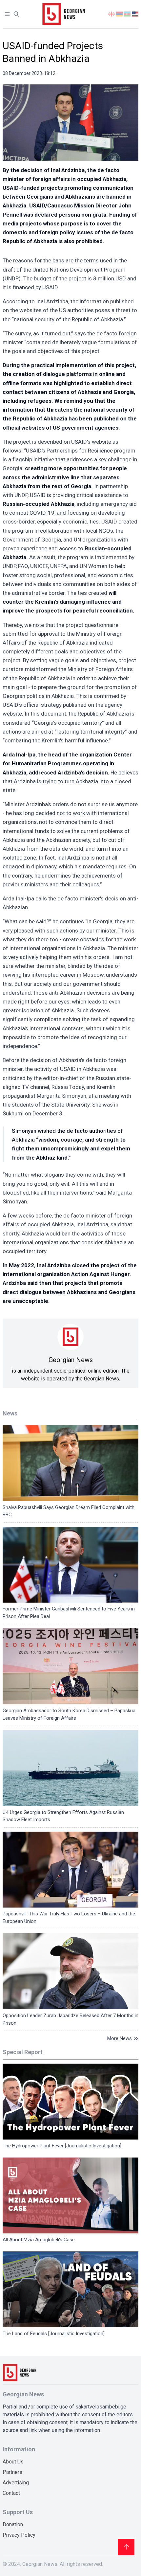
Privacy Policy (19, 2535)
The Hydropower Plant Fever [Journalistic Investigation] (62, 2146)
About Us (13, 2462)
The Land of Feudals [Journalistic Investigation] (54, 2334)
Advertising (16, 2483)
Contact (11, 2493)
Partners (12, 2472)
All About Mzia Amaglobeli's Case (39, 2240)
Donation (13, 2524)
